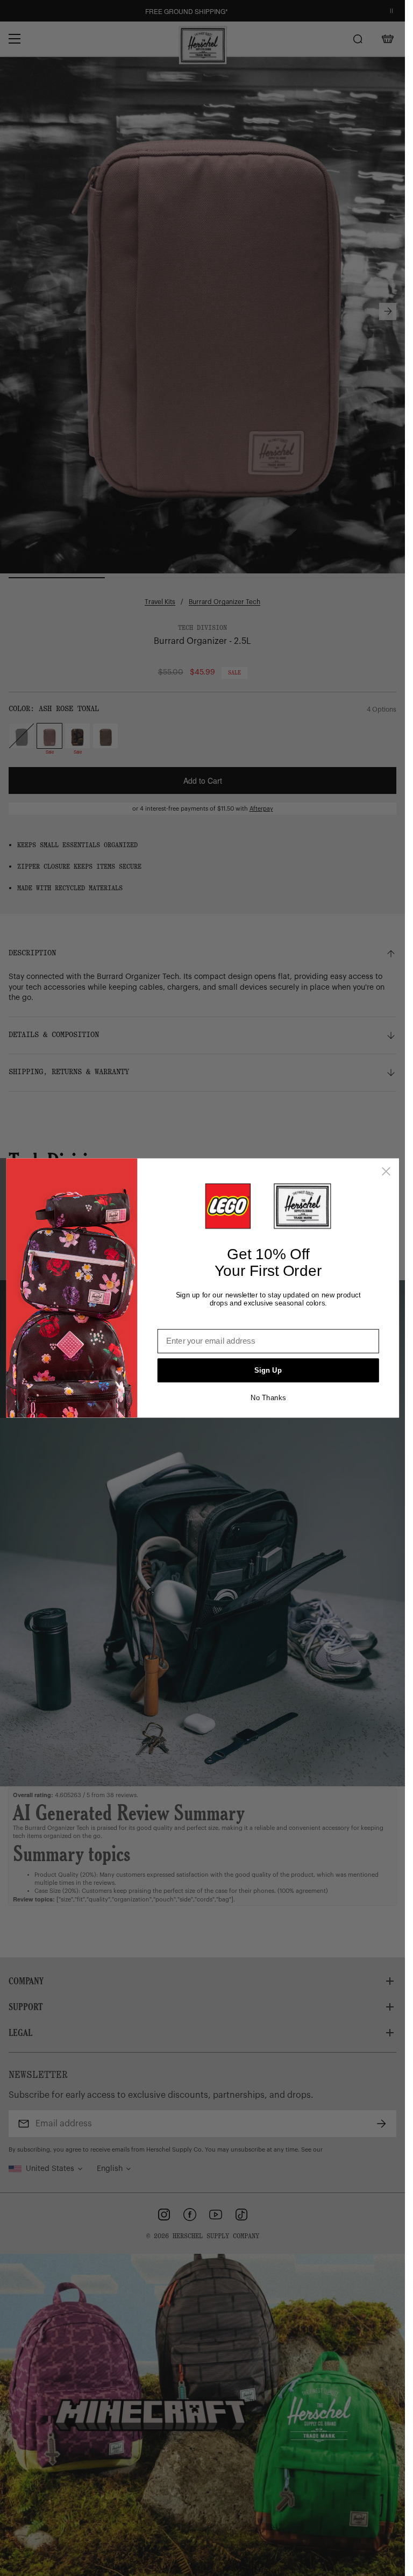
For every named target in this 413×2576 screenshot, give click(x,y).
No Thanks (268, 1398)
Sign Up (268, 1370)
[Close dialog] (386, 1172)
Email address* (186, 1321)
